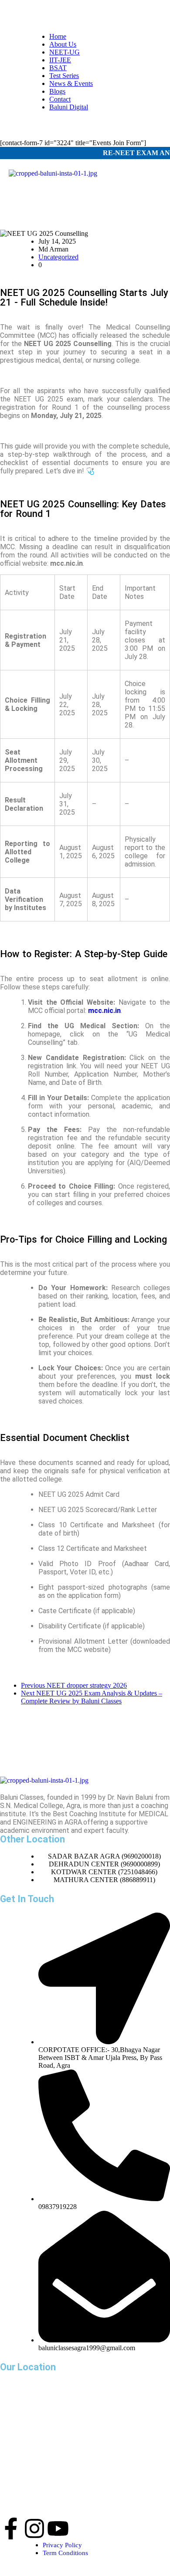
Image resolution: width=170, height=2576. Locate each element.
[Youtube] (58, 2528)
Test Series (64, 76)
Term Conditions (65, 2553)
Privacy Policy (62, 2545)
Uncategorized (58, 257)
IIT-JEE (60, 60)
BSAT (58, 68)
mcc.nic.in (104, 1011)
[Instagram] (34, 2528)
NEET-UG (65, 52)
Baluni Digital (69, 107)
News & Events (71, 83)
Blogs (57, 91)
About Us (63, 44)
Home (58, 36)
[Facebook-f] (11, 2528)
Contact (60, 99)
